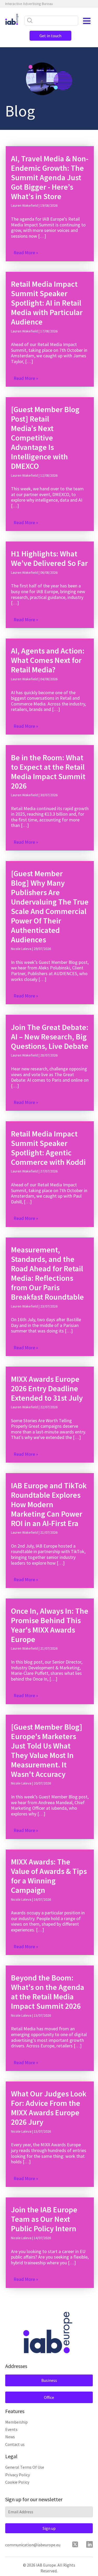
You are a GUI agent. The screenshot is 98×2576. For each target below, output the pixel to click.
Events (11, 2429)
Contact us (15, 2444)
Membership (16, 2422)
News (10, 2437)
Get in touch (50, 36)
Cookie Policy (17, 2482)
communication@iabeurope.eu (33, 2545)
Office (49, 2397)
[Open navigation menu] (87, 21)
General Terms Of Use (25, 2467)
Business (49, 2380)
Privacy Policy (18, 2475)
